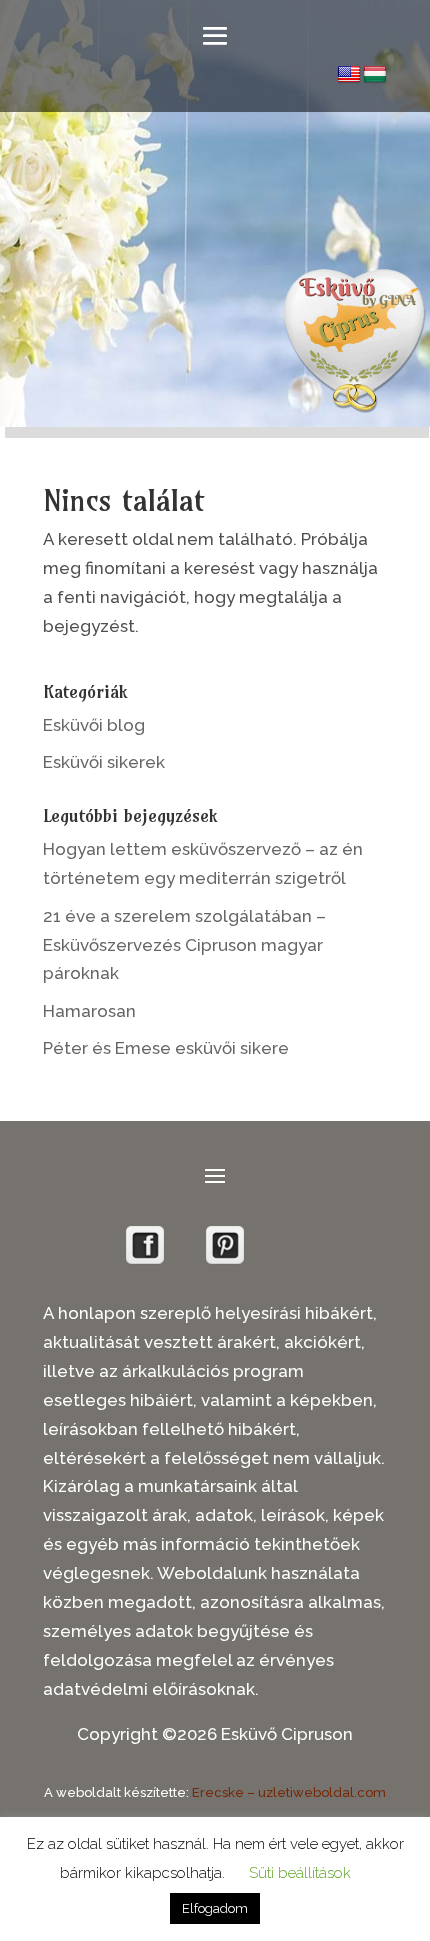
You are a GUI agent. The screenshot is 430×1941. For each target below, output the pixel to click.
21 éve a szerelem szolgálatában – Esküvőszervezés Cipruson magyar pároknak (184, 945)
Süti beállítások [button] (300, 1873)
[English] (349, 75)
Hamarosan (89, 1011)
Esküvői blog (94, 725)
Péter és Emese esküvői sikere (166, 1048)
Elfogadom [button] (215, 1908)
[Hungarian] (375, 75)
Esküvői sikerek (104, 762)
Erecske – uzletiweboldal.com (289, 1792)
